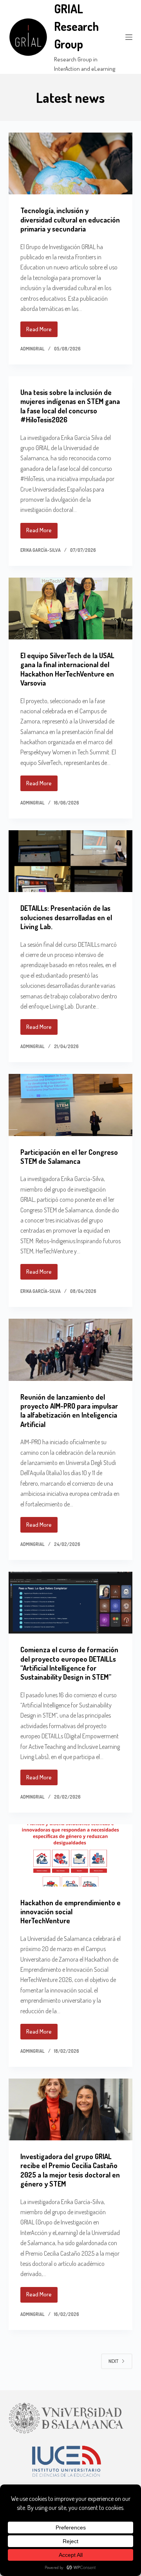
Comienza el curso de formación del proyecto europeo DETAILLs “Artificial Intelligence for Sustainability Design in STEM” (69, 1663)
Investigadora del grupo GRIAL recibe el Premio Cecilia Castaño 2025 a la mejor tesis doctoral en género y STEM (70, 2170)
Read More (42, 331)
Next (113, 2361)
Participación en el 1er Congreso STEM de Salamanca (69, 1157)
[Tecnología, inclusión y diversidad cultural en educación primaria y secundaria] (71, 163)
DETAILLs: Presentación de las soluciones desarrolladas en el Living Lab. (66, 917)
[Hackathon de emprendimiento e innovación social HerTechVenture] (71, 1855)
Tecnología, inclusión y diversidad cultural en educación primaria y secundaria (70, 220)
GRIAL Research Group (76, 26)
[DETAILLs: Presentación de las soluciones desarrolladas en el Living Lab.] (71, 861)
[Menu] (129, 37)
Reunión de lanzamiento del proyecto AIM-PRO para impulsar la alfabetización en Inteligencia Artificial (69, 1411)
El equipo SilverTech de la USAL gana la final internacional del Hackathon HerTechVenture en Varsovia (67, 669)
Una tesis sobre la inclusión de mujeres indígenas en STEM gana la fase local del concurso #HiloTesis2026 (70, 406)
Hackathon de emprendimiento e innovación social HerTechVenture (70, 1912)
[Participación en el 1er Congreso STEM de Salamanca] (71, 1105)
